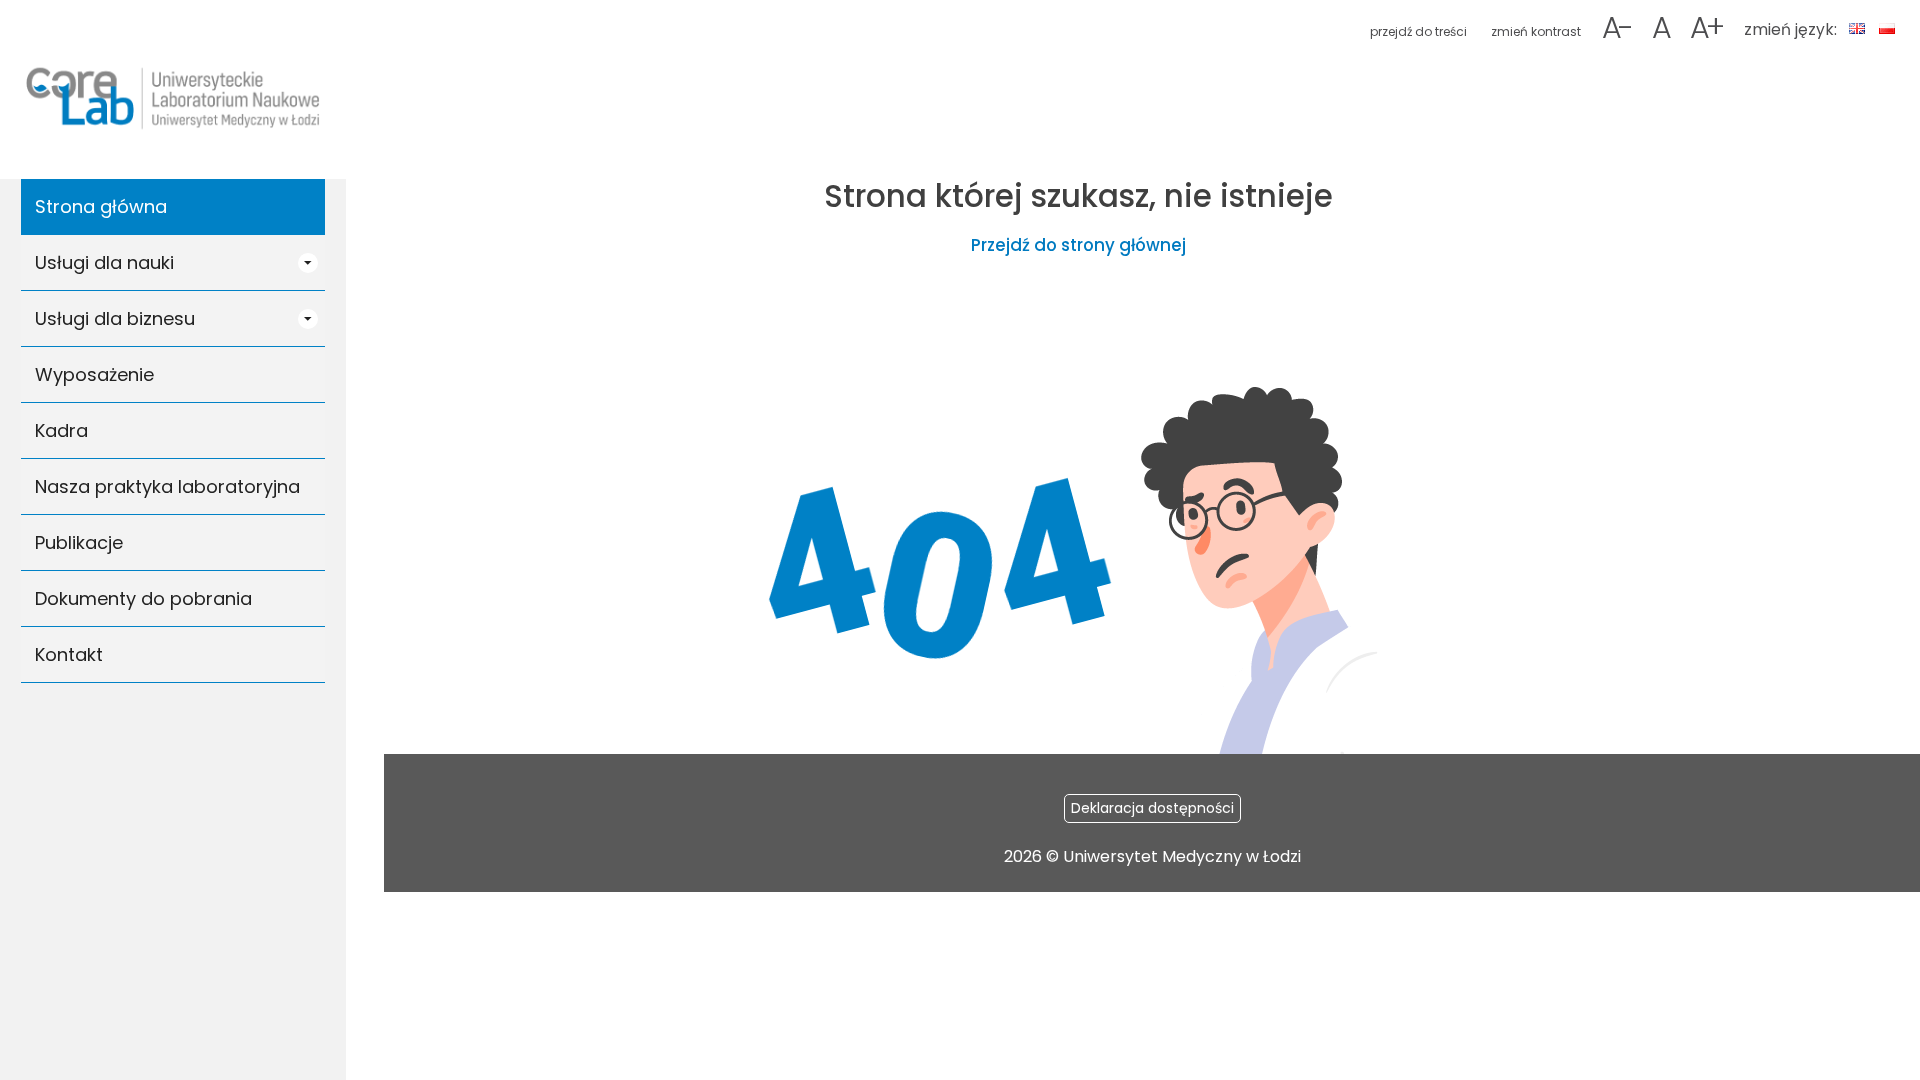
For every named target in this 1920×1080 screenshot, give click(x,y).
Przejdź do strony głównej (1078, 245)
